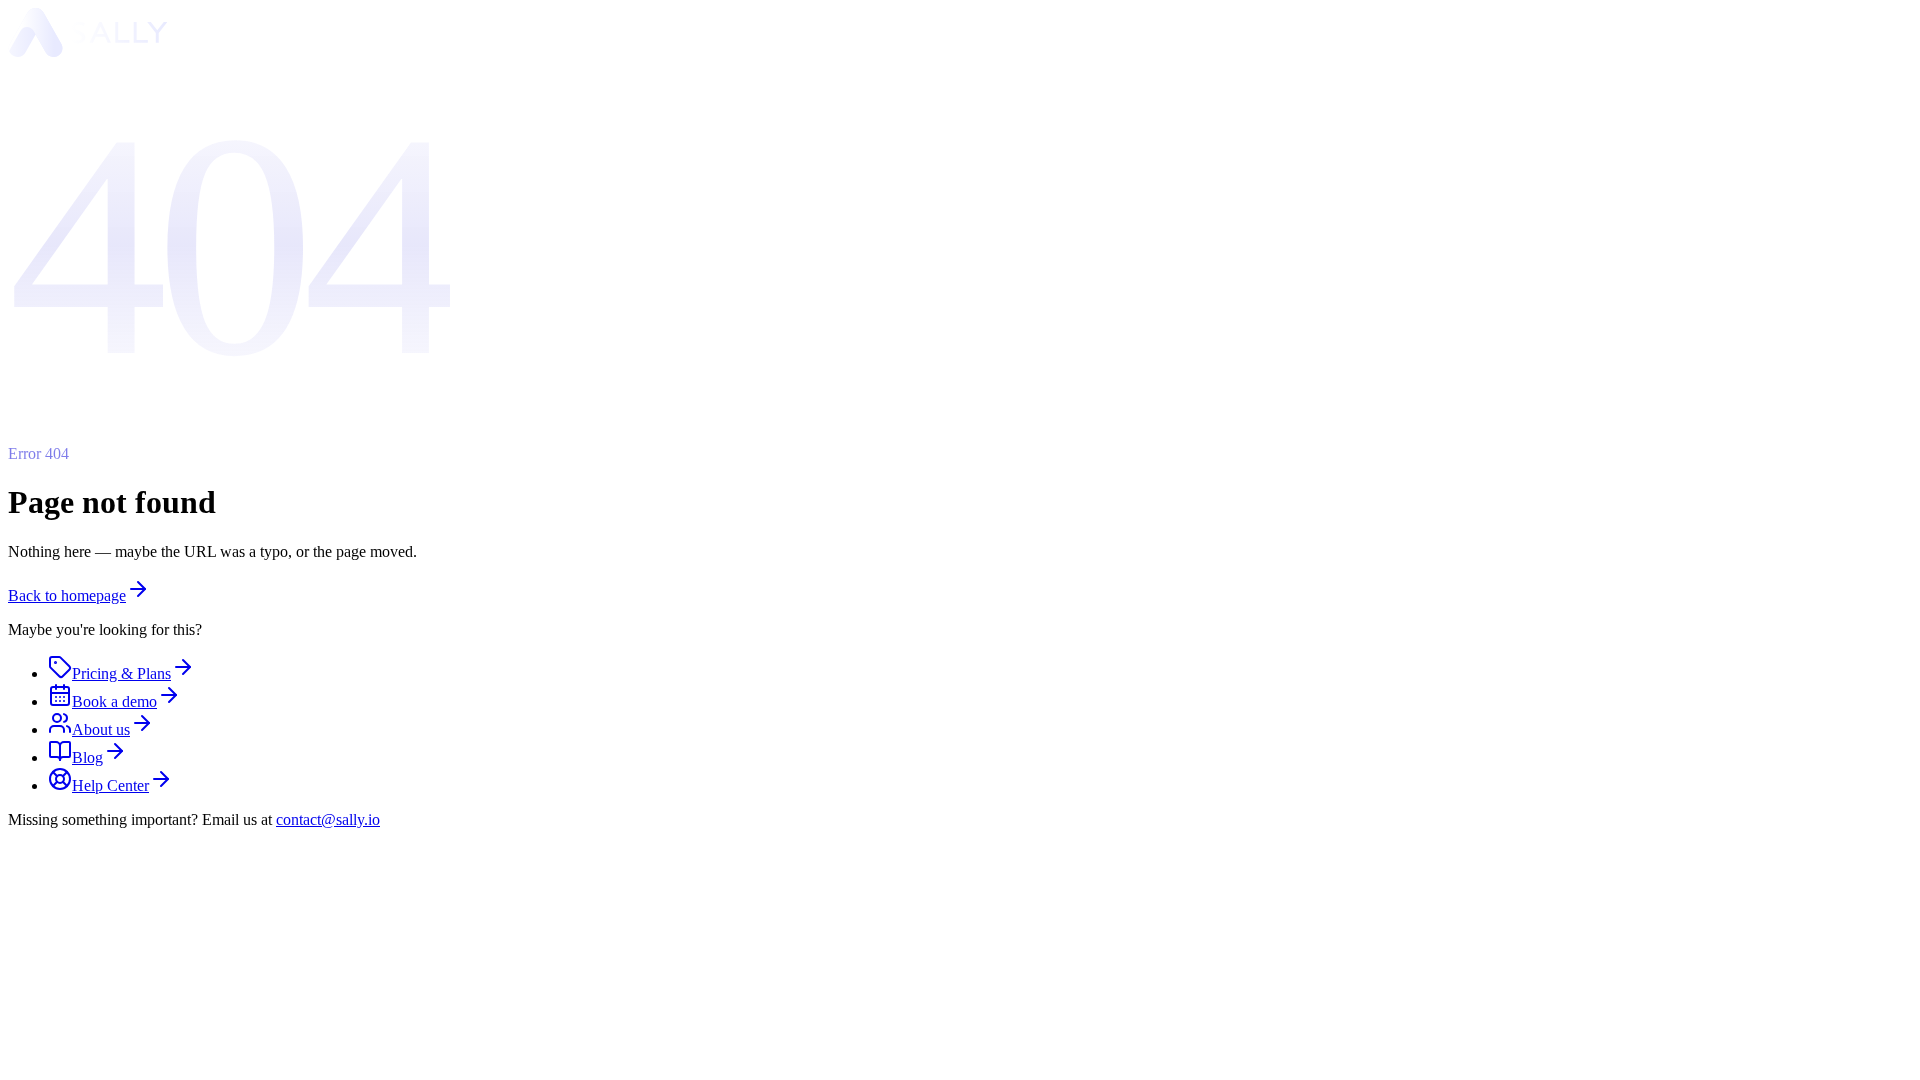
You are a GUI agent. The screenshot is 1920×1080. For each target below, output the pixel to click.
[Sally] (88, 51)
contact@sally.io (328, 819)
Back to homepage (67, 595)
